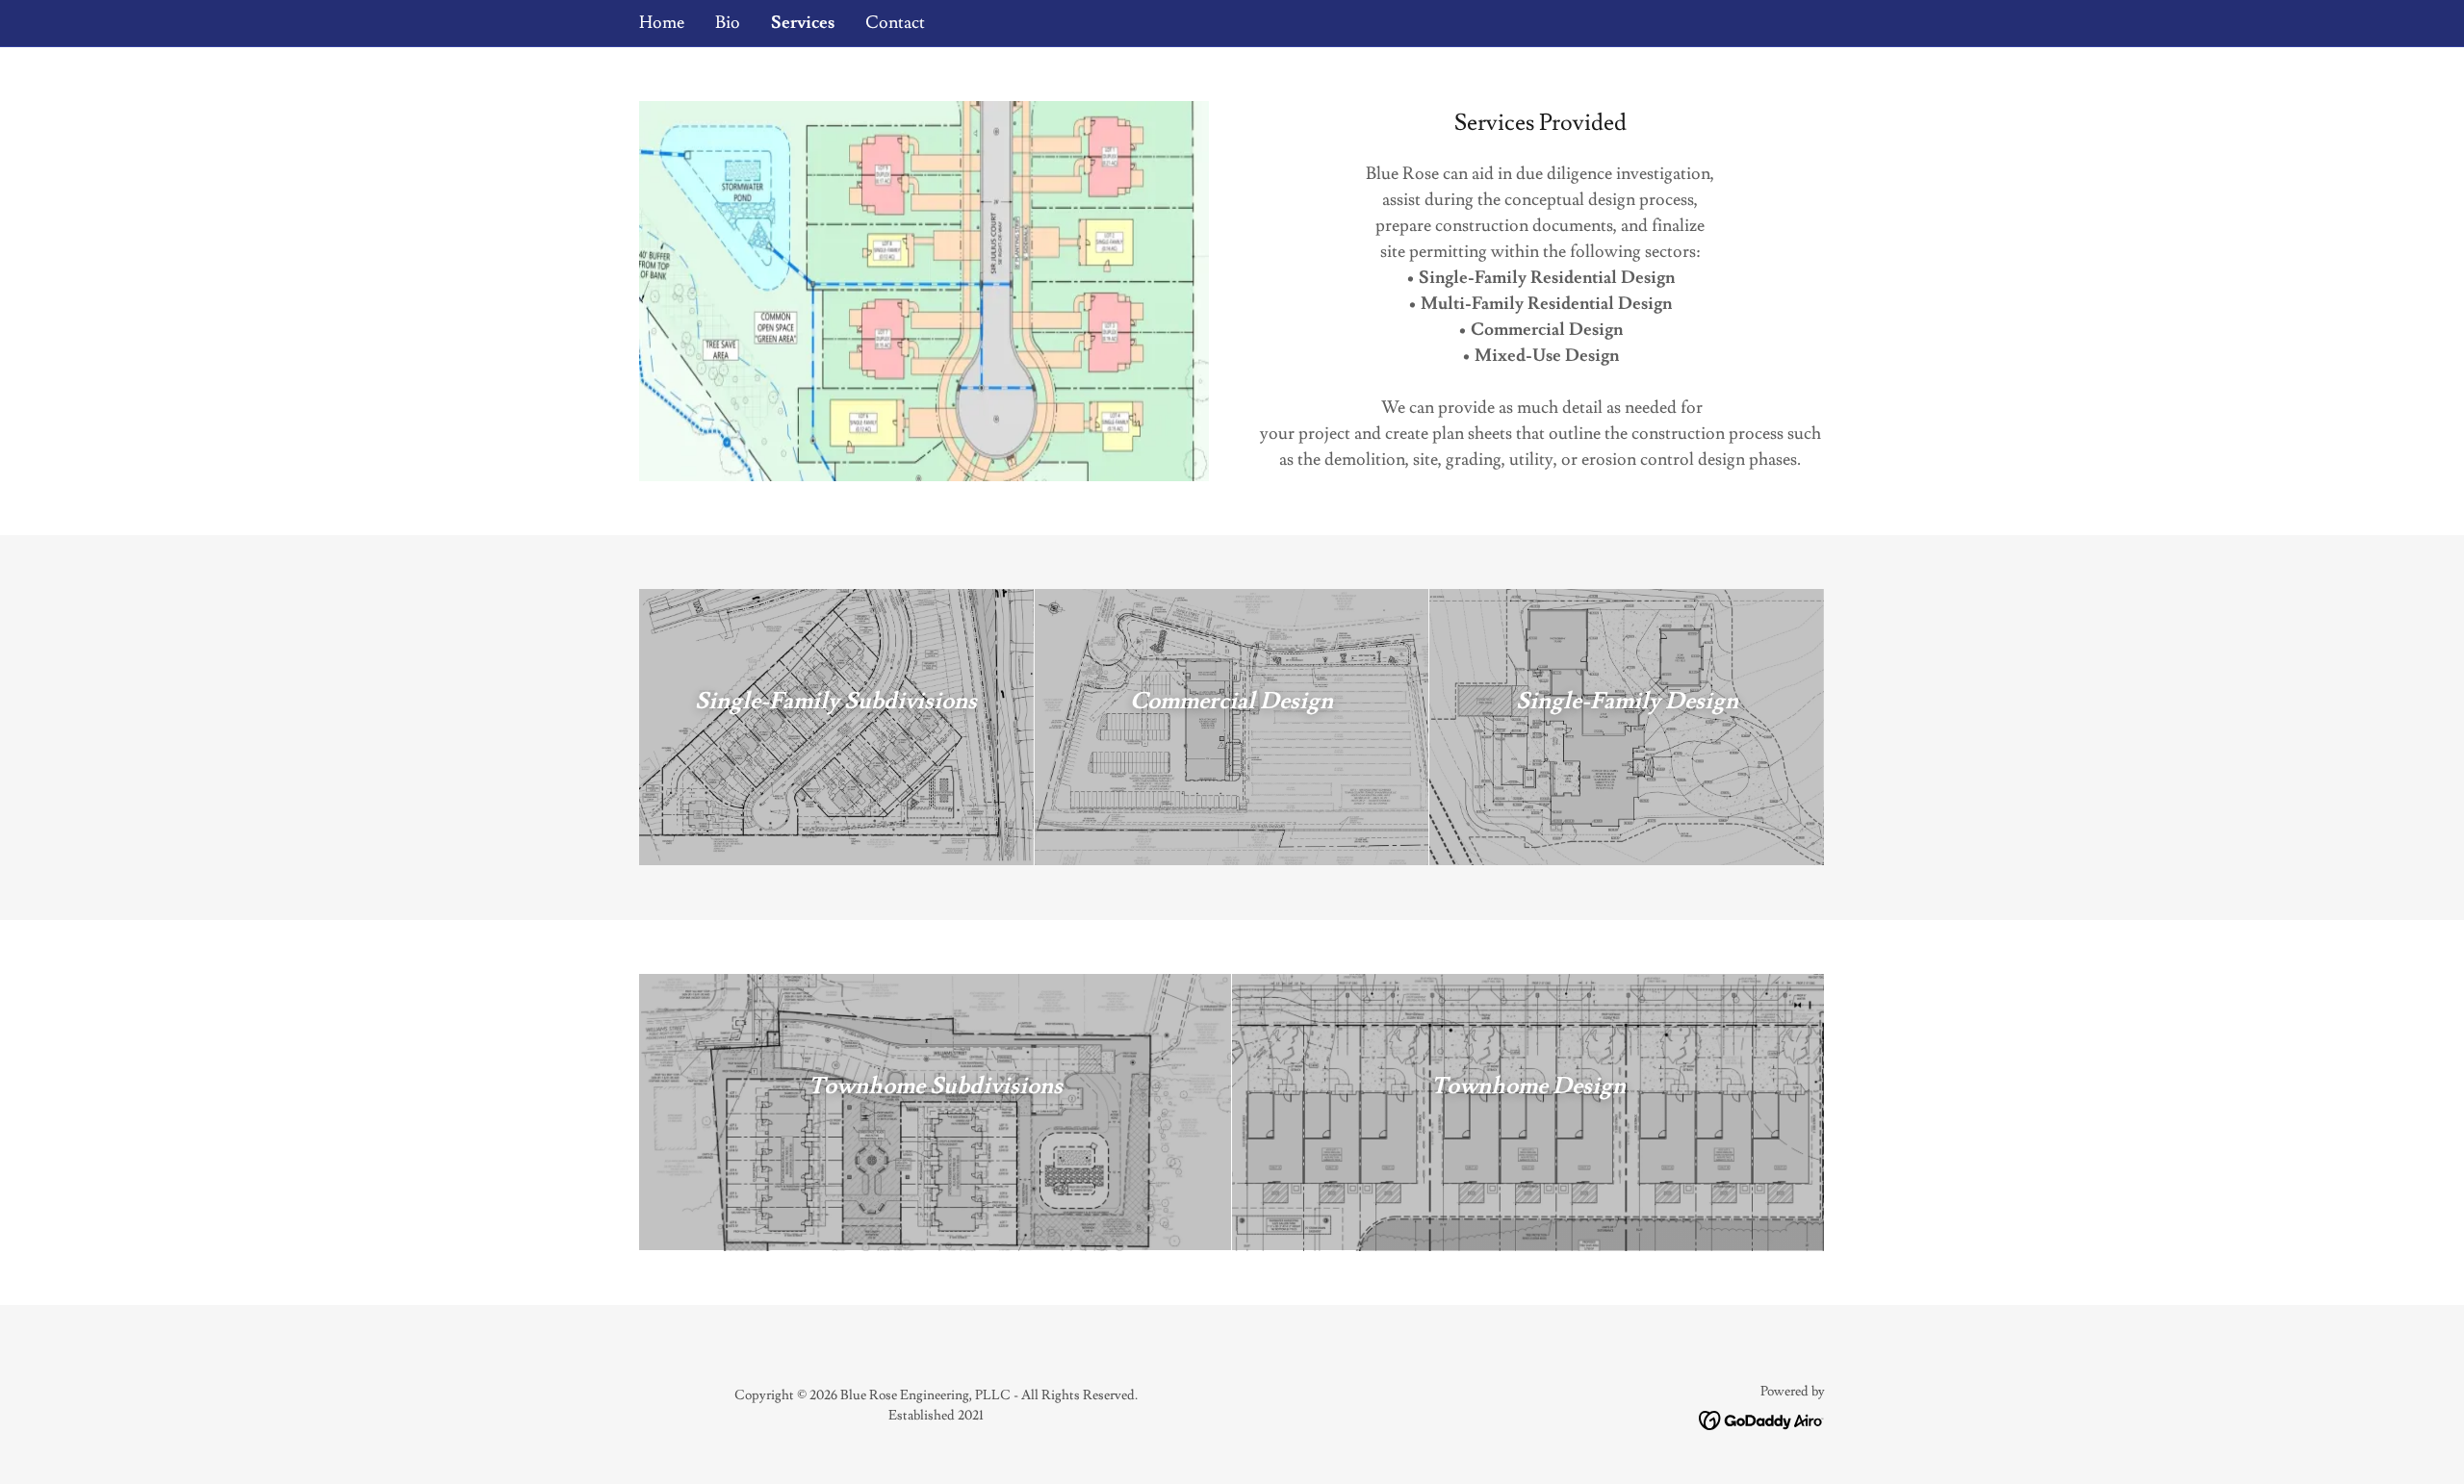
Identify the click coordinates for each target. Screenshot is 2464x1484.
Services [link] (803, 23)
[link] (1762, 1417)
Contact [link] (895, 23)
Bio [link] (728, 23)
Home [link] (662, 23)
